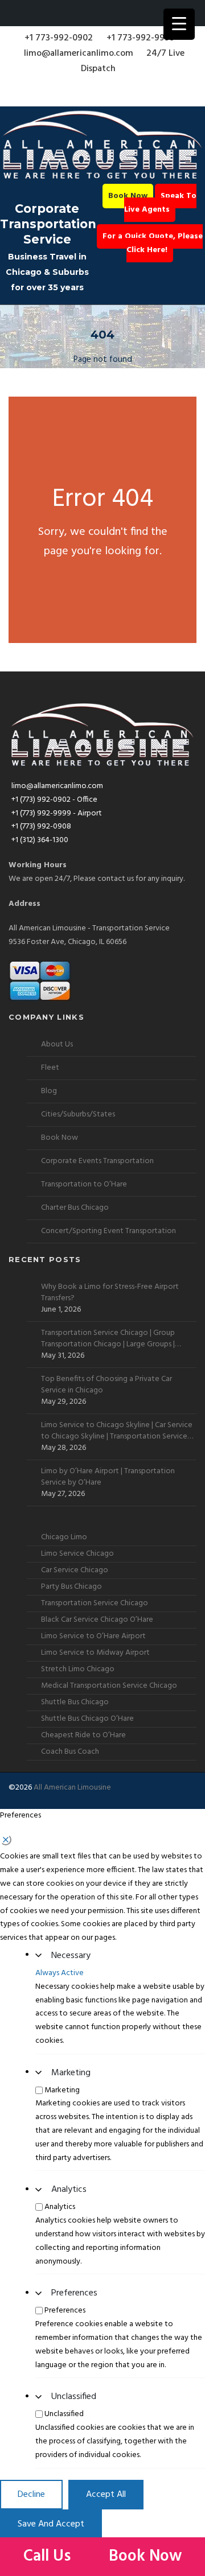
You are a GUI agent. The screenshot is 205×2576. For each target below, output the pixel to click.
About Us (57, 1044)
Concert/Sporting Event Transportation (108, 1231)
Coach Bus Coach (70, 1752)
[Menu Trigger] (179, 24)
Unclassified (74, 2397)
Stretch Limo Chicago (78, 1669)
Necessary (71, 1956)
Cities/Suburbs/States (78, 1114)
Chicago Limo (64, 1537)
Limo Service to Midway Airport (95, 1653)
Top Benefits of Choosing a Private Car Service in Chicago (106, 1385)
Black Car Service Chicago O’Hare (97, 1620)
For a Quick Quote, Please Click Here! (153, 243)
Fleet (50, 1068)
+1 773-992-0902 (59, 38)
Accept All (106, 2495)
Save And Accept (51, 2524)
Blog (49, 1091)
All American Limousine (72, 1788)
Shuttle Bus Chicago (75, 1702)
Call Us (49, 2556)
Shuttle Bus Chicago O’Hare (87, 1719)
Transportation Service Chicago (95, 1603)
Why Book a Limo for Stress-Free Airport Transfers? (110, 1293)
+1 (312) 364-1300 (40, 840)
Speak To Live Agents (161, 203)
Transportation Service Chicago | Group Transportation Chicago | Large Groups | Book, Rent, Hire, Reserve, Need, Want (108, 1339)
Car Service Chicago (75, 1570)
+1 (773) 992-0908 (41, 827)
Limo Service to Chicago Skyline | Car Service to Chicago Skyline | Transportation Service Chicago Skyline (117, 1431)
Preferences (74, 2293)
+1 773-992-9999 (141, 38)
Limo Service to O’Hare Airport (93, 1636)
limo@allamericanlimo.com (79, 53)
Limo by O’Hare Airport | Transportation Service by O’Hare (108, 1477)
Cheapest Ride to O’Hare (83, 1735)
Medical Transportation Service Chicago (109, 1686)
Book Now (128, 196)
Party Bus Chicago (71, 1587)
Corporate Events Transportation (97, 1161)
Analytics (69, 2190)
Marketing (71, 2073)
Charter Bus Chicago (75, 1208)
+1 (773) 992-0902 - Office (54, 800)
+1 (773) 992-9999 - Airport (57, 813)
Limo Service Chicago (77, 1554)
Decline (31, 2495)
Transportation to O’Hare (84, 1184)
